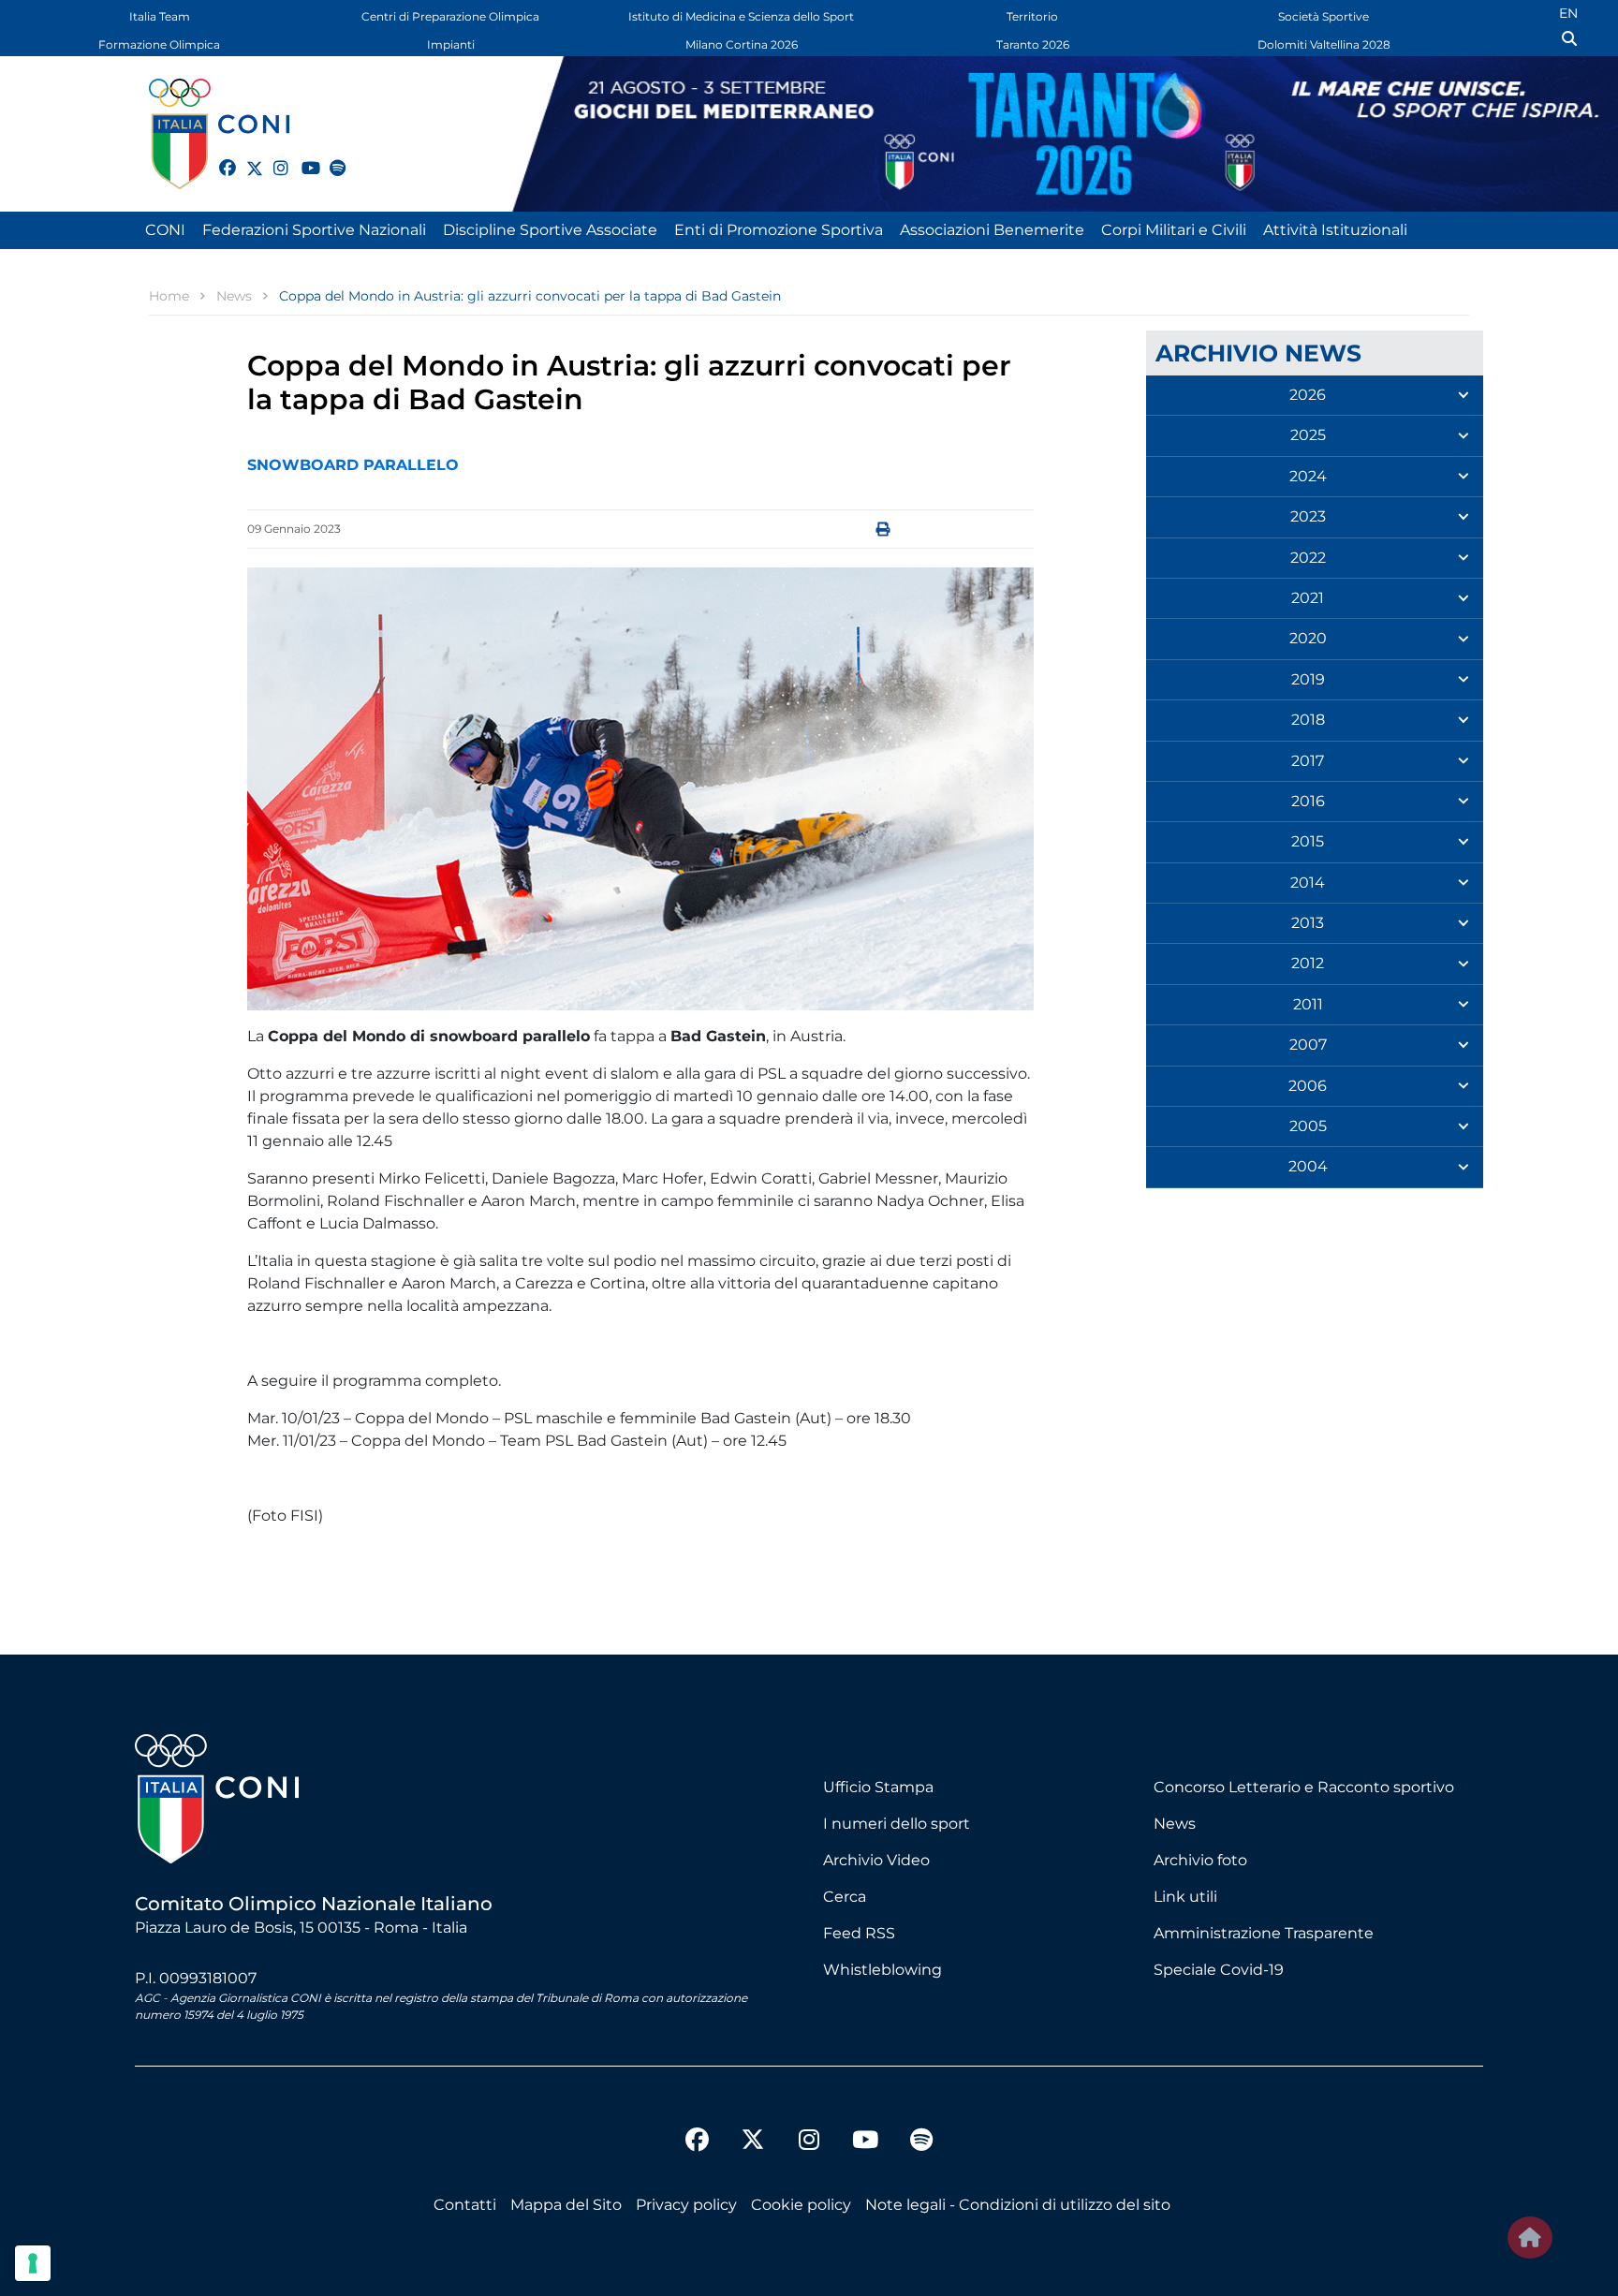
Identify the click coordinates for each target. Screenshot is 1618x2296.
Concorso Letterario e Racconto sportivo (1304, 1787)
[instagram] (273, 157)
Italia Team (160, 16)
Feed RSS (859, 1933)
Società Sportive (1324, 16)
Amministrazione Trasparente (1264, 1933)
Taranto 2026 (1033, 44)
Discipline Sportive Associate (550, 230)
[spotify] (330, 157)
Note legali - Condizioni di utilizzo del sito (1018, 2205)
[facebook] (219, 157)
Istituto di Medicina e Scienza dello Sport (741, 16)
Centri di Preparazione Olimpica (450, 16)
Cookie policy (801, 2205)
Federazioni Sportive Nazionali (314, 230)
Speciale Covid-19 (1219, 1970)
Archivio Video (876, 1860)
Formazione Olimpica (159, 44)
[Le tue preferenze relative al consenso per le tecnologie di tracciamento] (33, 2263)
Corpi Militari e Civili (1174, 230)
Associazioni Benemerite (992, 230)
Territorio (1032, 16)
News (1175, 1824)
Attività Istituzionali (1335, 230)
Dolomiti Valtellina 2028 (1324, 44)
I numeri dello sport (897, 1824)
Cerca (845, 1897)
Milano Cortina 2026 (742, 44)
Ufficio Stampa (878, 1787)
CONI (165, 230)
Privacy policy (686, 2205)
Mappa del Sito (566, 2205)
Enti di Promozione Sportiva (779, 230)
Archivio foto (1200, 1860)
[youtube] (302, 157)
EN (1568, 13)
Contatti (465, 2205)
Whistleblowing (883, 1970)
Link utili (1185, 1897)
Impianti (451, 44)
